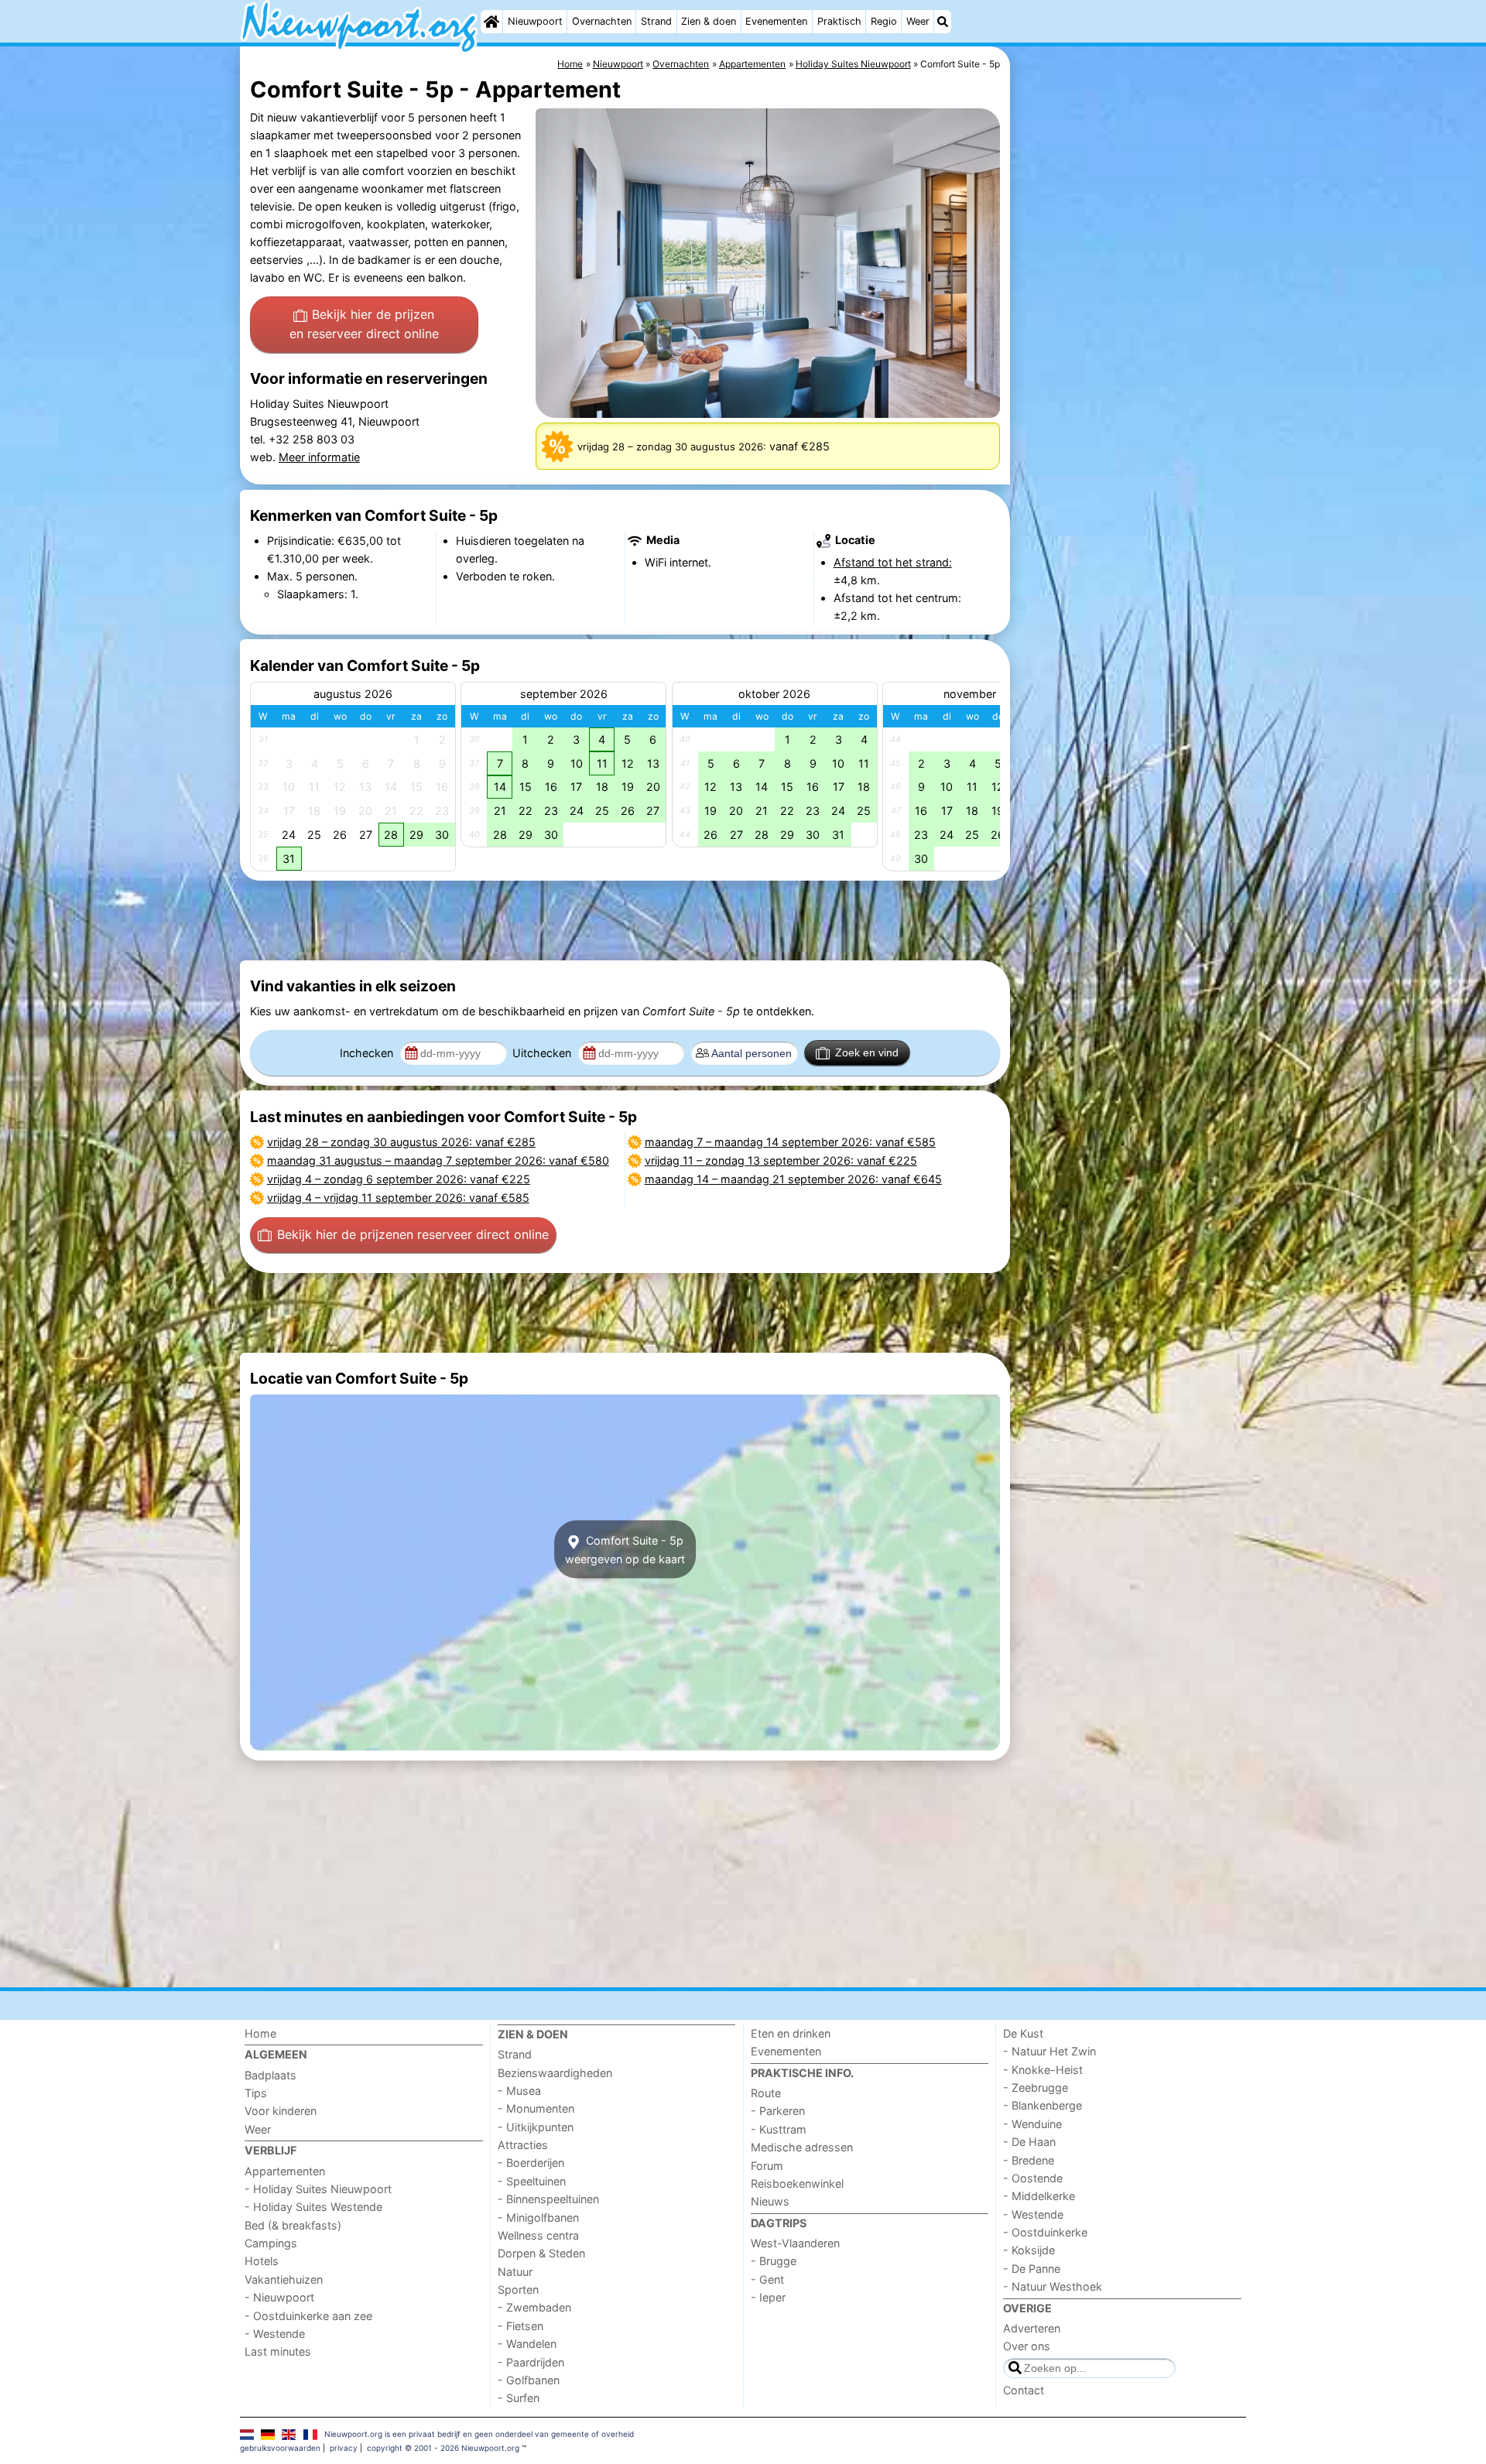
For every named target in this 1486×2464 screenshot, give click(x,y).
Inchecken (368, 1053)
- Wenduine (1032, 2124)
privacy (344, 2448)
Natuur (515, 2272)
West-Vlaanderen (795, 2243)
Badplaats (270, 2075)
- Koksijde (1029, 2250)
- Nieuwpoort (279, 2297)
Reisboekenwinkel (797, 2183)
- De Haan (1029, 2142)
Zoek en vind (867, 1052)
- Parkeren (778, 2111)
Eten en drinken (791, 2033)
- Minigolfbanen (538, 2218)
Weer (918, 21)
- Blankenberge (1043, 2105)
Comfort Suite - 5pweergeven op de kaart (625, 1549)
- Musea (519, 2091)
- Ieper (768, 2297)
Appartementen (285, 2171)
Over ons (1027, 2346)
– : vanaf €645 (793, 1179)
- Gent (767, 2279)
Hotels (262, 2261)
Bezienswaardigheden (555, 2073)
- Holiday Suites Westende (313, 2207)
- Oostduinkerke (1045, 2232)
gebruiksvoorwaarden (280, 2448)
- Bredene (1029, 2160)
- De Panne (1032, 2269)
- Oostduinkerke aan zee (308, 2316)
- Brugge (774, 2261)
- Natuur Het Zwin (1049, 2051)
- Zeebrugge (1036, 2088)
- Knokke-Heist (1043, 2070)
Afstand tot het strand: (893, 562)
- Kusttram (779, 2129)
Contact (1024, 2390)
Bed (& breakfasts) (293, 2225)
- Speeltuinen (532, 2181)
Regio (884, 21)
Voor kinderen (281, 2111)
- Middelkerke (1039, 2196)
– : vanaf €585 (398, 1198)
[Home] (491, 22)
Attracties (523, 2145)
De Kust (1023, 2033)
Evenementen (776, 21)
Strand (656, 21)
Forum (767, 2166)
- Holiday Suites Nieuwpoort (318, 2189)
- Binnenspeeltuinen (548, 2199)
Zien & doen (709, 21)
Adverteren (1032, 2328)
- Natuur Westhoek (1053, 2286)
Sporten (518, 2289)
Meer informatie (319, 457)
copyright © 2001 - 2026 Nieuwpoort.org (443, 2448)
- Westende (275, 2334)
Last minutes (278, 2351)
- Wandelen (527, 2344)
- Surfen (519, 2398)
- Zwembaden (534, 2307)
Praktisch (839, 21)
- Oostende (1033, 2178)
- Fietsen (520, 2326)
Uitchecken (543, 1053)
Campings (271, 2243)
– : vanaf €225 (399, 1179)
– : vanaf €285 (401, 1142)
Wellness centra (538, 2235)
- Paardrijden (531, 2362)
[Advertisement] (1130, 402)
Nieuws (770, 2201)
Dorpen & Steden (541, 2253)
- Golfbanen (529, 2380)
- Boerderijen (531, 2163)
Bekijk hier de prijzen (364, 324)
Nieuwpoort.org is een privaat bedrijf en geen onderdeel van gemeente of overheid (479, 2434)
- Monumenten (536, 2108)
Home (260, 2033)
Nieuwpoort (535, 21)
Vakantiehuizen (284, 2279)
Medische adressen (802, 2147)
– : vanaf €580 (438, 1160)
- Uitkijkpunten (536, 2127)
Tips (256, 2093)
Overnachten (602, 21)
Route (766, 2093)
